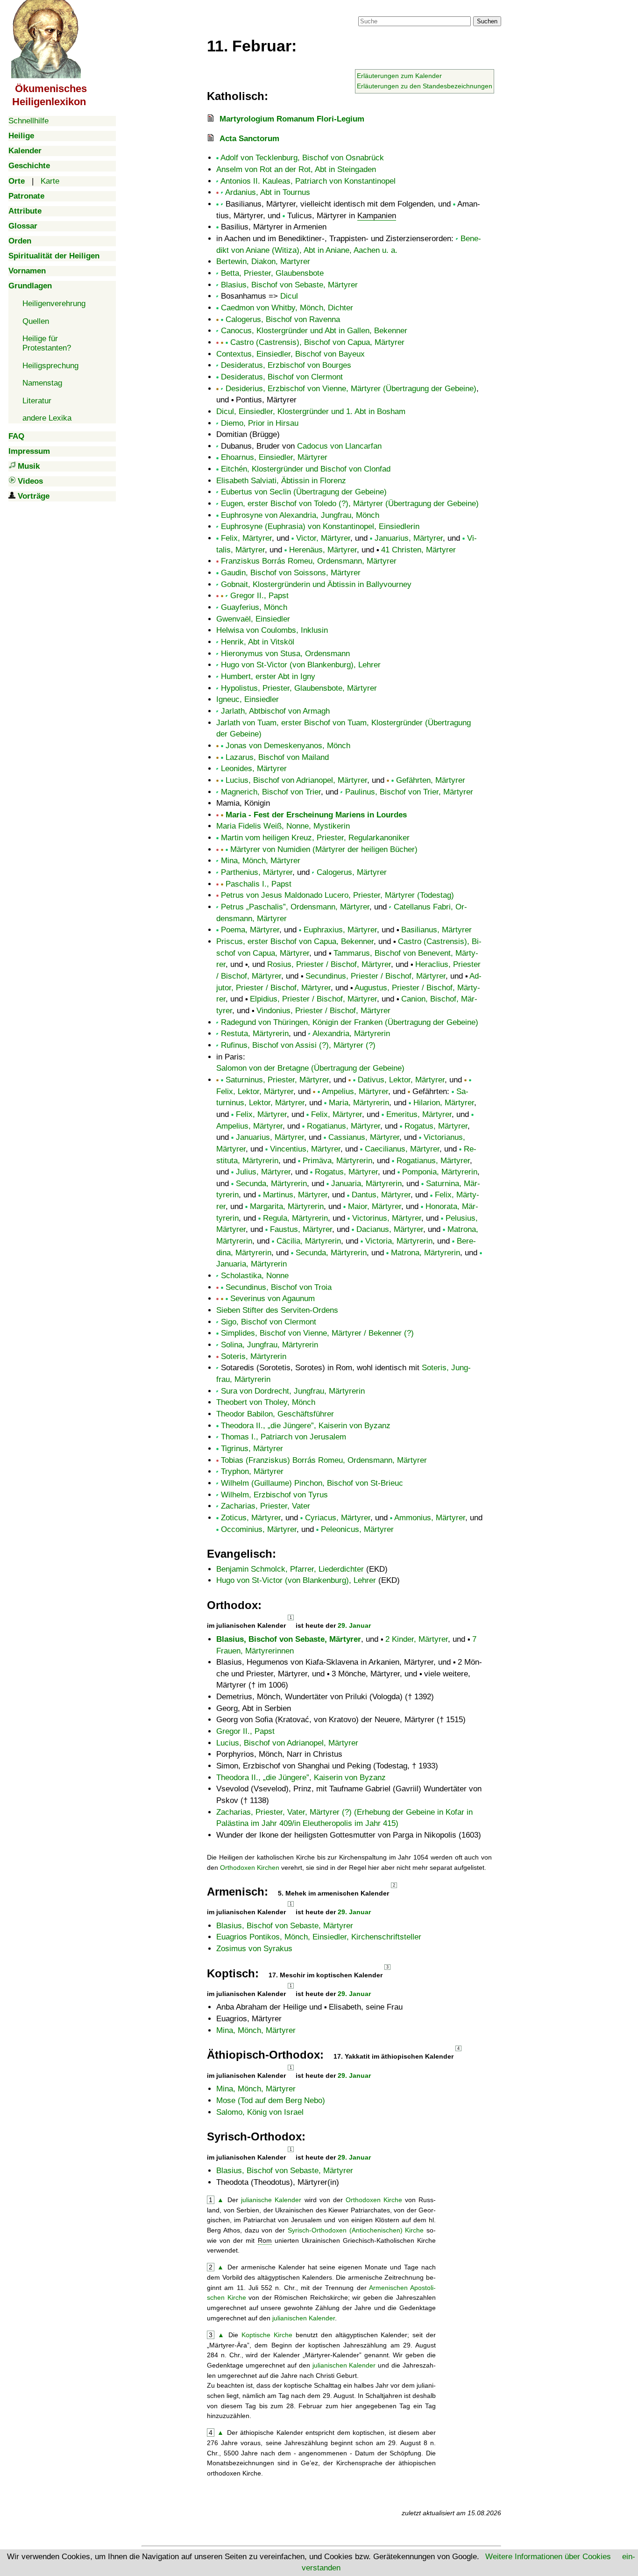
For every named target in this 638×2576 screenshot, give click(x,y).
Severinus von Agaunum (273, 1299)
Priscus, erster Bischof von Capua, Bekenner (295, 941)
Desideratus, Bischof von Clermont (282, 377)
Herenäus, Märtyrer (323, 550)
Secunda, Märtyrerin (271, 1184)
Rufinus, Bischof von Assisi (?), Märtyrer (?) (298, 1045)
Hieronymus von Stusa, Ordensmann (285, 654)
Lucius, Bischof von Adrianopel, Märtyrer (296, 780)
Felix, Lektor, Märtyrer (255, 1091)
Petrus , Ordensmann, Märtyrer (295, 907)
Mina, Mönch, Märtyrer (261, 861)
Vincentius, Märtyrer (305, 1149)
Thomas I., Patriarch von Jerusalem (284, 1437)
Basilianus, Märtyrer (436, 930)
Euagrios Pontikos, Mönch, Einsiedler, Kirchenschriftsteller (319, 1937)
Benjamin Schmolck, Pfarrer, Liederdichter (290, 1569)
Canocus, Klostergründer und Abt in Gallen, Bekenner (314, 331)
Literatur (37, 401)
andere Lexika (47, 418)
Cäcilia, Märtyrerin (309, 1241)
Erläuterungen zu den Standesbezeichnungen (425, 86)
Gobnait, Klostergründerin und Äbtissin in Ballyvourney (316, 584)
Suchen (487, 21)
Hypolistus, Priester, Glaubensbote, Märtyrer (299, 688)
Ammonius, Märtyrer (430, 1518)
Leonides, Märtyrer (254, 769)
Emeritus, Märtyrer (419, 1114)
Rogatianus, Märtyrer (344, 1126)
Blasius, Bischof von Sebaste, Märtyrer (289, 285)
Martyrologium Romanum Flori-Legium (292, 119)
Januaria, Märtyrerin (366, 1184)
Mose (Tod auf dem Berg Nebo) (271, 2100)
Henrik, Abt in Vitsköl (258, 642)
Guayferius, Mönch (254, 607)
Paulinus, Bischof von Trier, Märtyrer (409, 792)
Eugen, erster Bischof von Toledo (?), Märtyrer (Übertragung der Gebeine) (350, 504)
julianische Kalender (271, 2200)
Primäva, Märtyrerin (337, 1161)
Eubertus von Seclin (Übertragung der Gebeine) (304, 492)
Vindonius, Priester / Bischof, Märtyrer (323, 1011)
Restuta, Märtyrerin (255, 1034)
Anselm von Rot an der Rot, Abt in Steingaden (296, 169)
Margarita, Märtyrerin (287, 1206)
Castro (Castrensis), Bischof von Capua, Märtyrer (317, 342)
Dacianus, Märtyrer (390, 1229)
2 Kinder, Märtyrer (417, 1639)
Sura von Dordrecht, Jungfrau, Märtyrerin (293, 1391)
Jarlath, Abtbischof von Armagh (275, 711)
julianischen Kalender (304, 2318)
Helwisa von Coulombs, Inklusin (272, 630)
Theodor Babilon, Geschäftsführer (275, 1414)
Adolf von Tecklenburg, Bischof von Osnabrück (302, 158)
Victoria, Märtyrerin (399, 1241)
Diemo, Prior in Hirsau (260, 423)
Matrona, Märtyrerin (425, 1253)
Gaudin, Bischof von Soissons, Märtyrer (291, 573)
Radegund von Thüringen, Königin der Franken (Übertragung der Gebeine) (350, 1022)
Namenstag (42, 383)
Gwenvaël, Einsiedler (253, 619)
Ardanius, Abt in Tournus (268, 192)
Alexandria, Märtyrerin (351, 1034)
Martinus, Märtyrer (295, 1195)
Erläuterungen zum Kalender (399, 76)
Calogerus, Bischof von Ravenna (283, 319)
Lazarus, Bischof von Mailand (277, 757)
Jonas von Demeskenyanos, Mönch (288, 746)
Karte (50, 181)
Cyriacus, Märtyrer (338, 1518)
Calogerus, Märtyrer (352, 872)
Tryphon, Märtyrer (252, 1471)
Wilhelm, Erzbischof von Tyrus (274, 1495)
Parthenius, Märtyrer (257, 872)
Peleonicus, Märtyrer (357, 1529)
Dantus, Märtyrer (381, 1195)
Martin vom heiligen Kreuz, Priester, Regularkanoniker (315, 838)
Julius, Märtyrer (263, 1172)
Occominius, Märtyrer (259, 1529)
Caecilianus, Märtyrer (402, 1149)
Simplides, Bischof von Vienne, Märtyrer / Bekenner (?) (317, 1333)
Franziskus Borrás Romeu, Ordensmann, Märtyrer (309, 561)
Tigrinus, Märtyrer (252, 1449)
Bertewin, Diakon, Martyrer (263, 261)
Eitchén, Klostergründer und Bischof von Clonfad (306, 469)
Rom (265, 2240)
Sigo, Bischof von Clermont (269, 1322)
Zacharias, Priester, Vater (266, 1506)
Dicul (289, 296)
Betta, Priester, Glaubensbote (272, 273)
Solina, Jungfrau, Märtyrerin (269, 1345)
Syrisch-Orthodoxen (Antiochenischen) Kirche (356, 2230)
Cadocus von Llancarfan (339, 446)
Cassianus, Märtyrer (364, 1137)
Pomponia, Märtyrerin (440, 1172)
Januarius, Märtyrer (409, 538)
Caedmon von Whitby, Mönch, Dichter (287, 308)
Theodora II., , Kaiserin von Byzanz (306, 1426)
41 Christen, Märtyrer (418, 550)
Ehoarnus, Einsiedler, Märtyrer (274, 457)
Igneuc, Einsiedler (248, 699)
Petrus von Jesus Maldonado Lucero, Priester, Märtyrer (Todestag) (337, 895)
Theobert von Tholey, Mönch (266, 1402)
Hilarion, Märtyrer (444, 1103)
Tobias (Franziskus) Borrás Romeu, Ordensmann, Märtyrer (324, 1460)
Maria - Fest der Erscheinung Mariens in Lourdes (316, 815)
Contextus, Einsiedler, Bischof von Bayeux (291, 354)
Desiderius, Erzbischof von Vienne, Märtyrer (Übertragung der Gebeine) (351, 389)
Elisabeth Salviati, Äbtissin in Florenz (281, 481)
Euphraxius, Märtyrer (340, 930)
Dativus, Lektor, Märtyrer (401, 1080)
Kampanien (377, 216)
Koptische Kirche (267, 2335)
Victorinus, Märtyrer (387, 1218)
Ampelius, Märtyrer (355, 1091)
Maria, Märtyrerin (359, 1103)
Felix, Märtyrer (246, 538)
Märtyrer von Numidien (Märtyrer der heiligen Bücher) (324, 849)
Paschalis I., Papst (259, 884)
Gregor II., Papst (259, 596)
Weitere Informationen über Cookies (548, 2557)
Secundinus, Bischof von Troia (279, 1287)
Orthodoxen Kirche (374, 2200)
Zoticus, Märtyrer (251, 1518)
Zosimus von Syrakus (254, 1949)
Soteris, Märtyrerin (254, 1356)
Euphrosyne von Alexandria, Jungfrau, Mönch (300, 515)
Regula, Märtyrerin (295, 1218)
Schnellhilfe (28, 121)
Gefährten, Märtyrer (431, 780)
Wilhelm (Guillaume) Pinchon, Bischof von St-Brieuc (312, 1483)
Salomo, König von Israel (260, 2112)
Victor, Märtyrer (323, 538)
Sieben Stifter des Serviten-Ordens (277, 1310)
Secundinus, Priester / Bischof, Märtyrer (376, 976)
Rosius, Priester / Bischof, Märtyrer (329, 964)
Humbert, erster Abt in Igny (268, 676)
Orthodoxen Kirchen (250, 1868)
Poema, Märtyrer (250, 930)
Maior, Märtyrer (375, 1206)
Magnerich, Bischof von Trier (271, 792)
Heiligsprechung (50, 366)
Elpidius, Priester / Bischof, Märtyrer (313, 999)
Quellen (36, 321)
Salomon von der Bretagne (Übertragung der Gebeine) (310, 1068)
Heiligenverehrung (54, 304)
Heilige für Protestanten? (47, 343)
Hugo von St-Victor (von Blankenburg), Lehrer (301, 665)
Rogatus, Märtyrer (436, 1126)
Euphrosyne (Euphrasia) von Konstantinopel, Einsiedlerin (320, 526)
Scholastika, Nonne (255, 1276)
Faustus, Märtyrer (301, 1229)
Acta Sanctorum (249, 139)
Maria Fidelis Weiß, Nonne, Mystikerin (283, 826)
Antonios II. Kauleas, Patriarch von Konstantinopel (308, 181)
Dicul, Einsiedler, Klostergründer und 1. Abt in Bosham (311, 411)
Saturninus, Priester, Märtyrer (277, 1080)
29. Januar (354, 1625)
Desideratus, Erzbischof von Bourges (286, 365)
